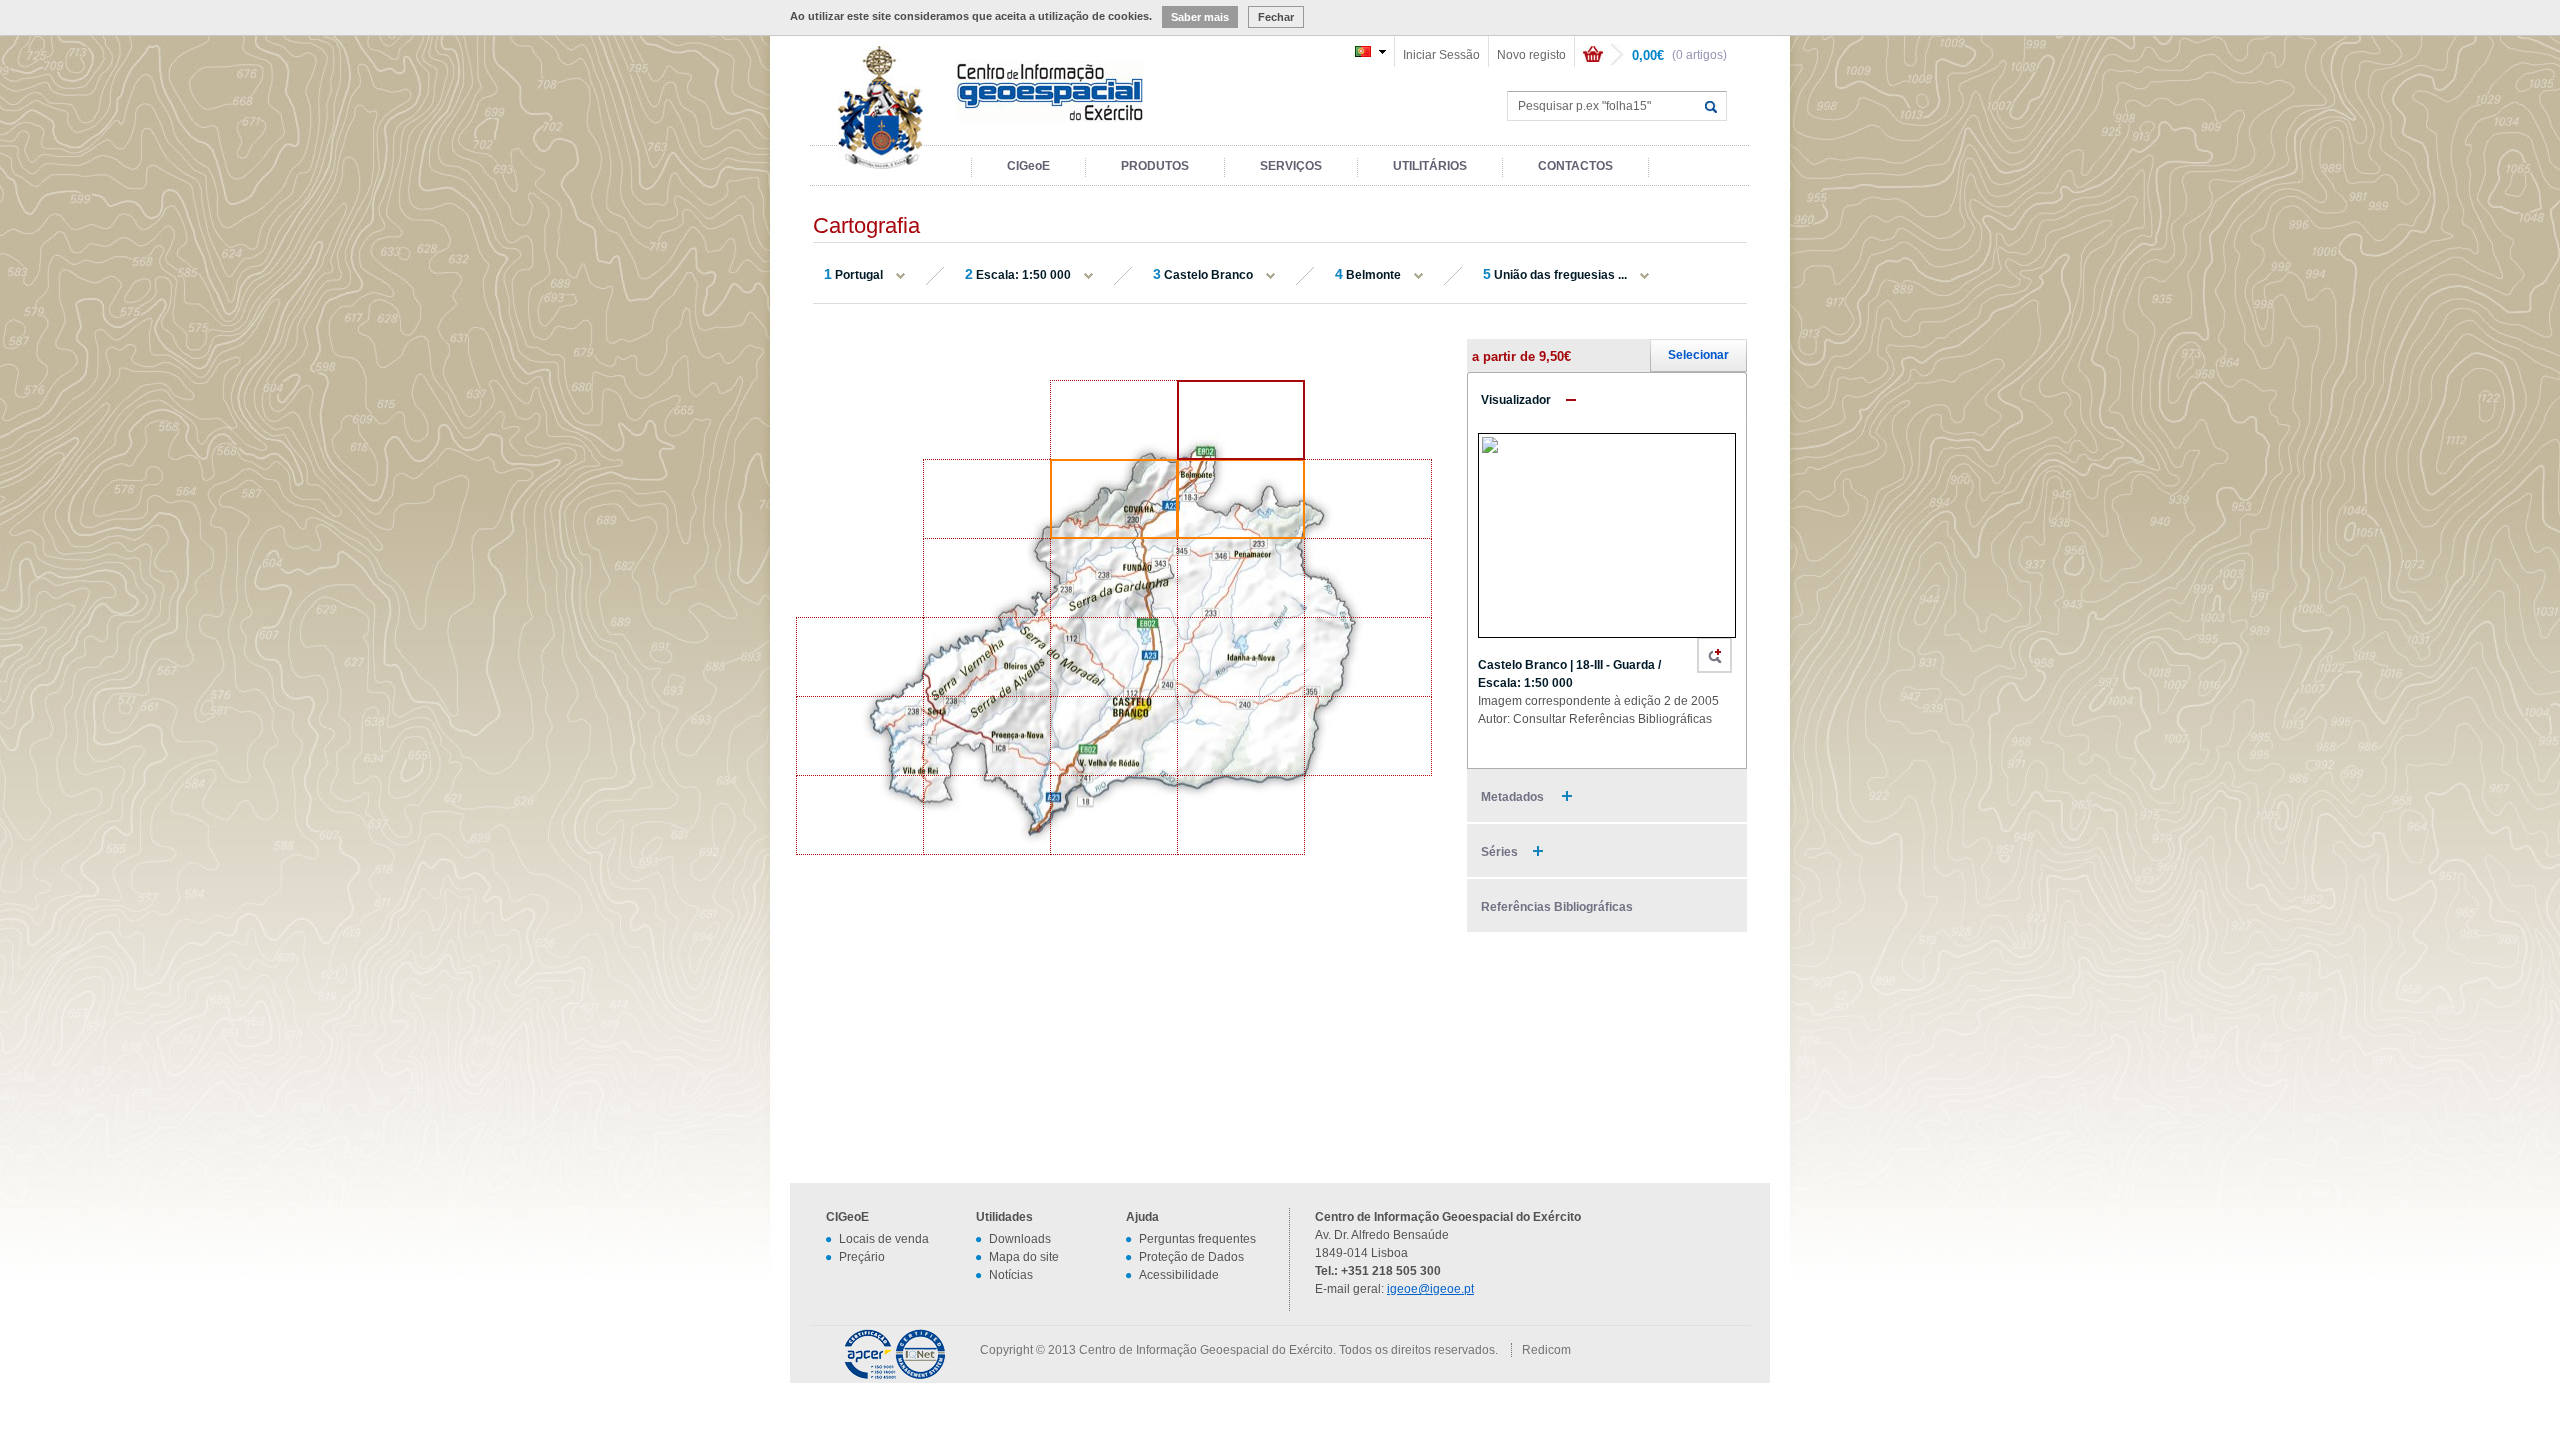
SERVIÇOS (1291, 166)
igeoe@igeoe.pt (1430, 1289)
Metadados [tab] (1514, 797)
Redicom (1546, 1350)
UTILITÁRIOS (1430, 166)
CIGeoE (1028, 166)
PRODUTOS (1155, 166)
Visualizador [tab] (1516, 400)
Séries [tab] (1499, 852)
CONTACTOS (1575, 166)
